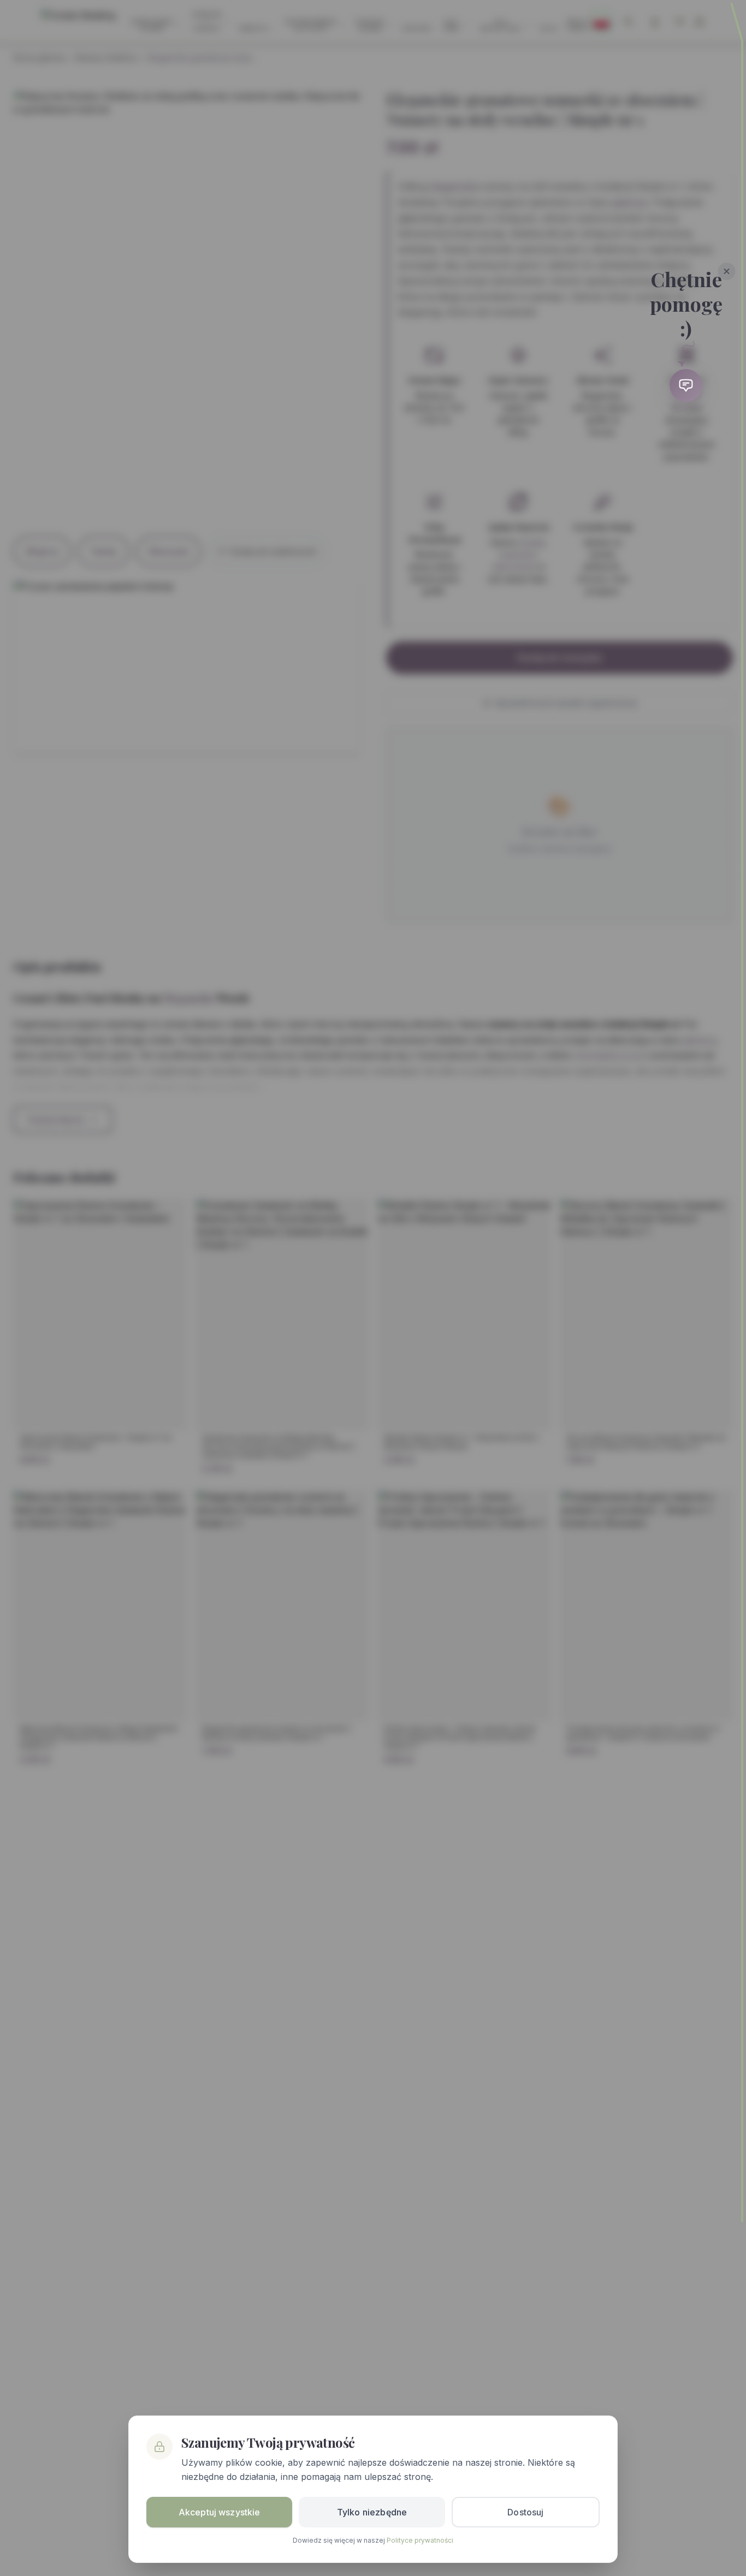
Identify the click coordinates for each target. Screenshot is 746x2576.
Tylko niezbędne (372, 2512)
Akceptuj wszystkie (220, 2512)
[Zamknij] (727, 271)
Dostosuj (525, 2512)
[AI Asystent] (686, 385)
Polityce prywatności (420, 2540)
